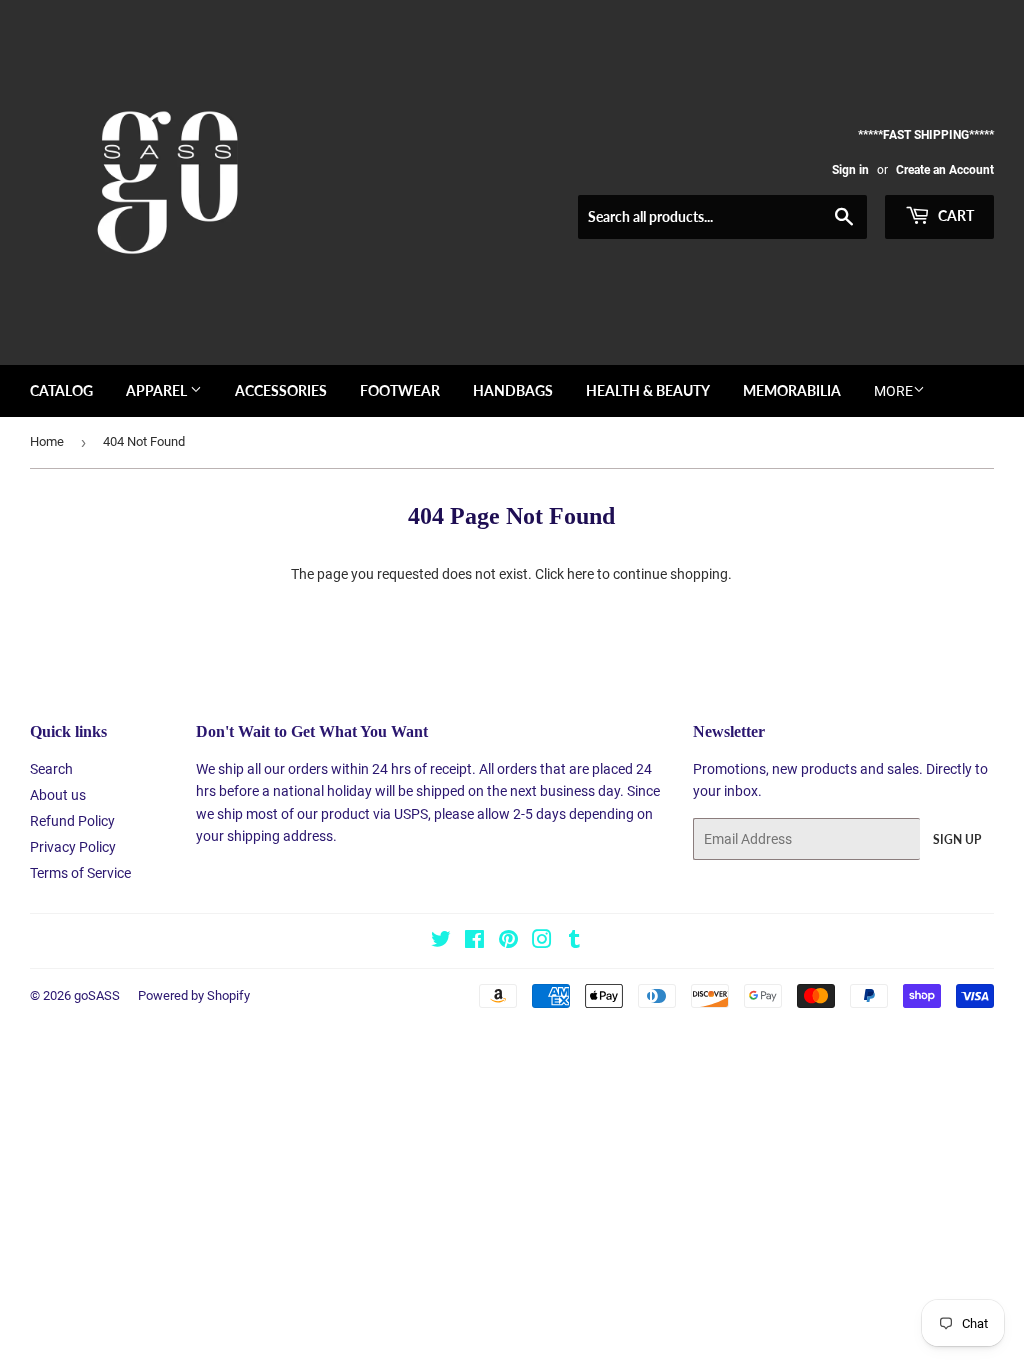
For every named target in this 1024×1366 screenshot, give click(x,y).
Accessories (281, 390)
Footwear (400, 390)
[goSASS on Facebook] (474, 942)
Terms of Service (80, 873)
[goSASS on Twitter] (441, 942)
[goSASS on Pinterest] (508, 942)
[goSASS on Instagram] (542, 942)
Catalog (61, 390)
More (893, 391)
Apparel (158, 390)
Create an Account (945, 170)
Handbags (513, 390)
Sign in (850, 170)
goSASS (97, 995)
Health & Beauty (648, 390)
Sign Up (957, 839)
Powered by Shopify (194, 995)
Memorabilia (792, 390)
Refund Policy (72, 821)
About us (58, 795)
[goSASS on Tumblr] (574, 942)
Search (51, 769)
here (580, 574)
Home (47, 441)
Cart (954, 215)
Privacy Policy (73, 847)
